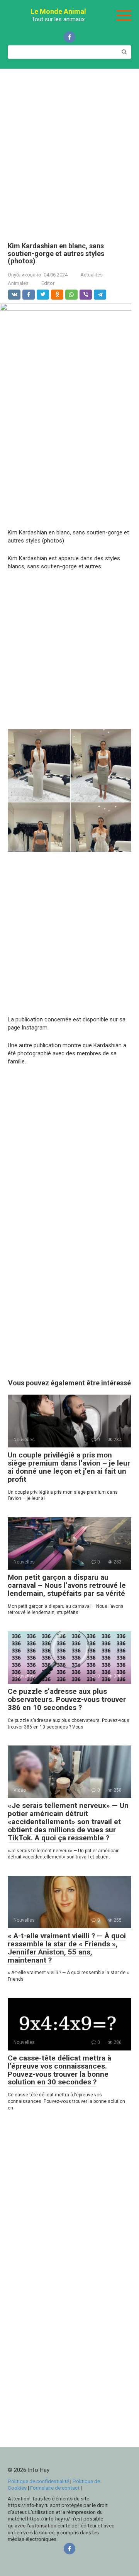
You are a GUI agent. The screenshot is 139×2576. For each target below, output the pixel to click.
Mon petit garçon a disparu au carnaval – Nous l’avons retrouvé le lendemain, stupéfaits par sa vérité (67, 1585)
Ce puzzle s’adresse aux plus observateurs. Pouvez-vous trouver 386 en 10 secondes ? (67, 1699)
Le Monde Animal (58, 11)
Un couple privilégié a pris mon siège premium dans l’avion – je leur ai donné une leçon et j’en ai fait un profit (69, 1467)
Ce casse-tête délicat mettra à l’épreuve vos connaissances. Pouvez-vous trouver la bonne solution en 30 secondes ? (59, 2070)
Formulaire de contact (55, 2488)
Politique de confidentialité (38, 2481)
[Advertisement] (69, 150)
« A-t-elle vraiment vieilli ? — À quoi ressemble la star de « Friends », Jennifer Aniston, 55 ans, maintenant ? (67, 1948)
